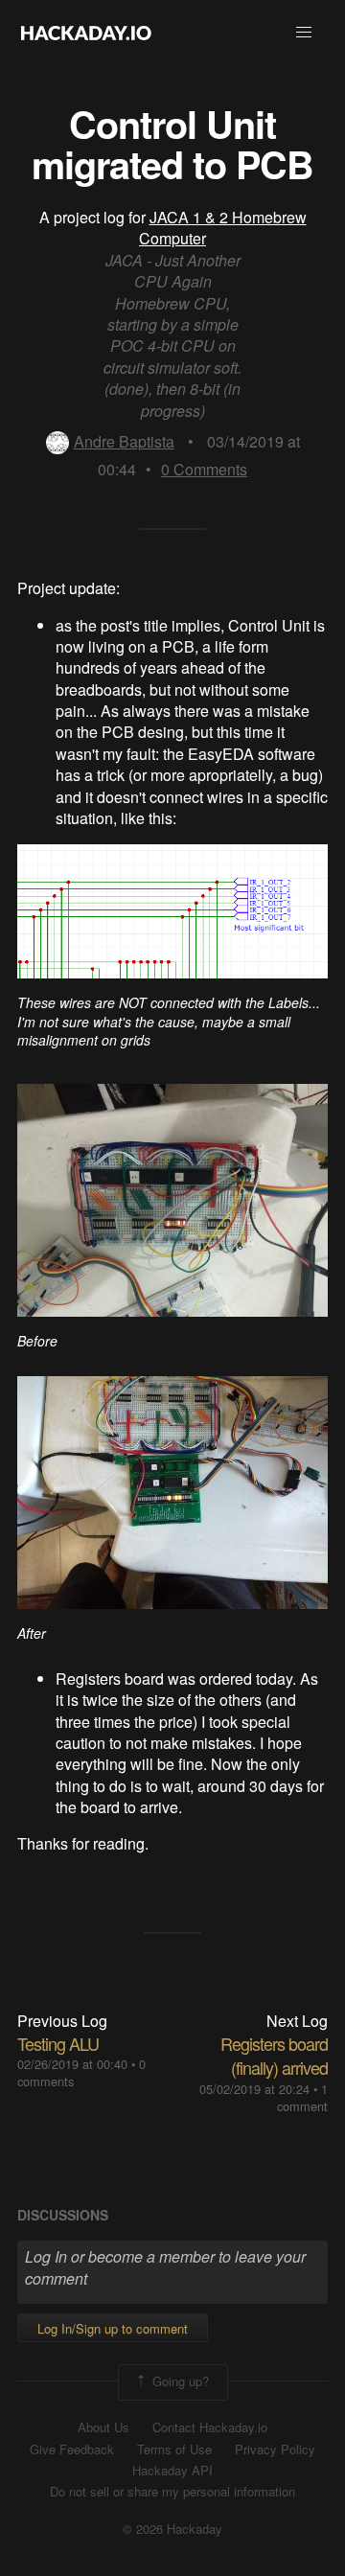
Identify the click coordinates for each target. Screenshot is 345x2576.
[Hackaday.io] (86, 33)
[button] (304, 33)
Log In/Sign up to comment (113, 2328)
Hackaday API (172, 2471)
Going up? (179, 2380)
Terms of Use (174, 2449)
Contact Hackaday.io (210, 2427)
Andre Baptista (124, 441)
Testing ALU (58, 2043)
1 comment (302, 2097)
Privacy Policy (275, 2449)
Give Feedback (72, 2449)
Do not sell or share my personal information (172, 2492)
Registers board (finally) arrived (274, 2055)
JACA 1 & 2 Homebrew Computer (223, 228)
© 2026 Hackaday (172, 2529)
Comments (204, 469)
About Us (103, 2427)
